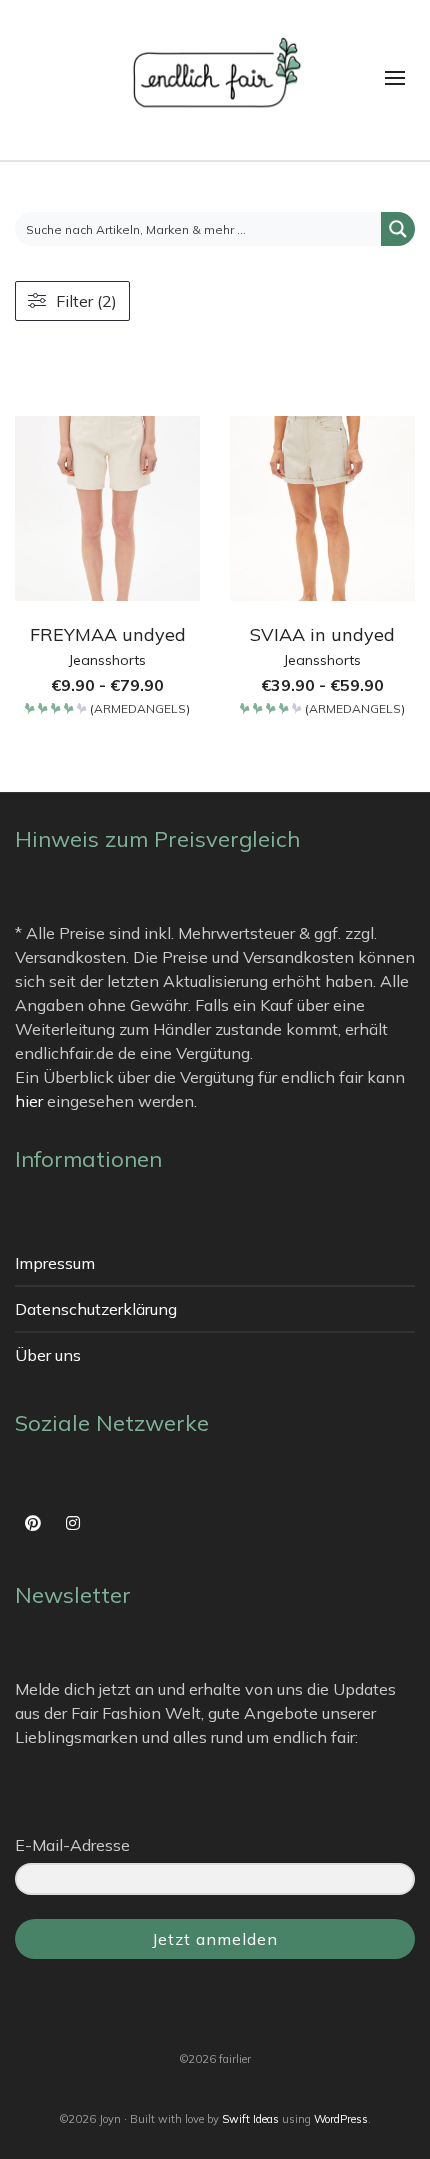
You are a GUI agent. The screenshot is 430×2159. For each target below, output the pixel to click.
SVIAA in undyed (322, 634)
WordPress (341, 2119)
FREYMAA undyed (108, 634)
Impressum (55, 1263)
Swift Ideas (250, 2119)
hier (29, 1101)
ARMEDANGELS (140, 709)
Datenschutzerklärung (96, 1309)
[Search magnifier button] (398, 229)
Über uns (48, 1355)
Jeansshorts (107, 660)
